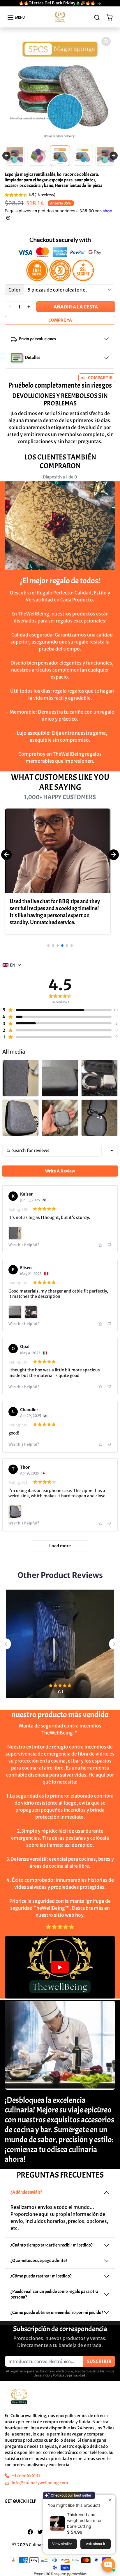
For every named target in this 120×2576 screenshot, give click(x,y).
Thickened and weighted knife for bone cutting (84, 2520)
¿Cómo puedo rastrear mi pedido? (41, 2276)
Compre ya (60, 320)
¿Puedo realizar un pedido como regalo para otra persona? (54, 2294)
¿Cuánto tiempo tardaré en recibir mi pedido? (52, 2245)
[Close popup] (110, 2500)
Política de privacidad (69, 2375)
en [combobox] (13, 965)
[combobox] (112, 1151)
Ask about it (96, 2544)
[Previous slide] (6, 156)
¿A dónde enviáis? (26, 2192)
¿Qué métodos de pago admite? (39, 2261)
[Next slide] (114, 156)
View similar (62, 2544)
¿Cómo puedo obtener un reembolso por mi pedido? (57, 2313)
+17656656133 (26, 2476)
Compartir (100, 378)
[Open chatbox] (108, 2565)
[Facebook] (30, 2532)
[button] (16, 18)
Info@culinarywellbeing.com (40, 2483)
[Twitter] (40, 2532)
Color (14, 290)
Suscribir (99, 2361)
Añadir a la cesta (76, 307)
